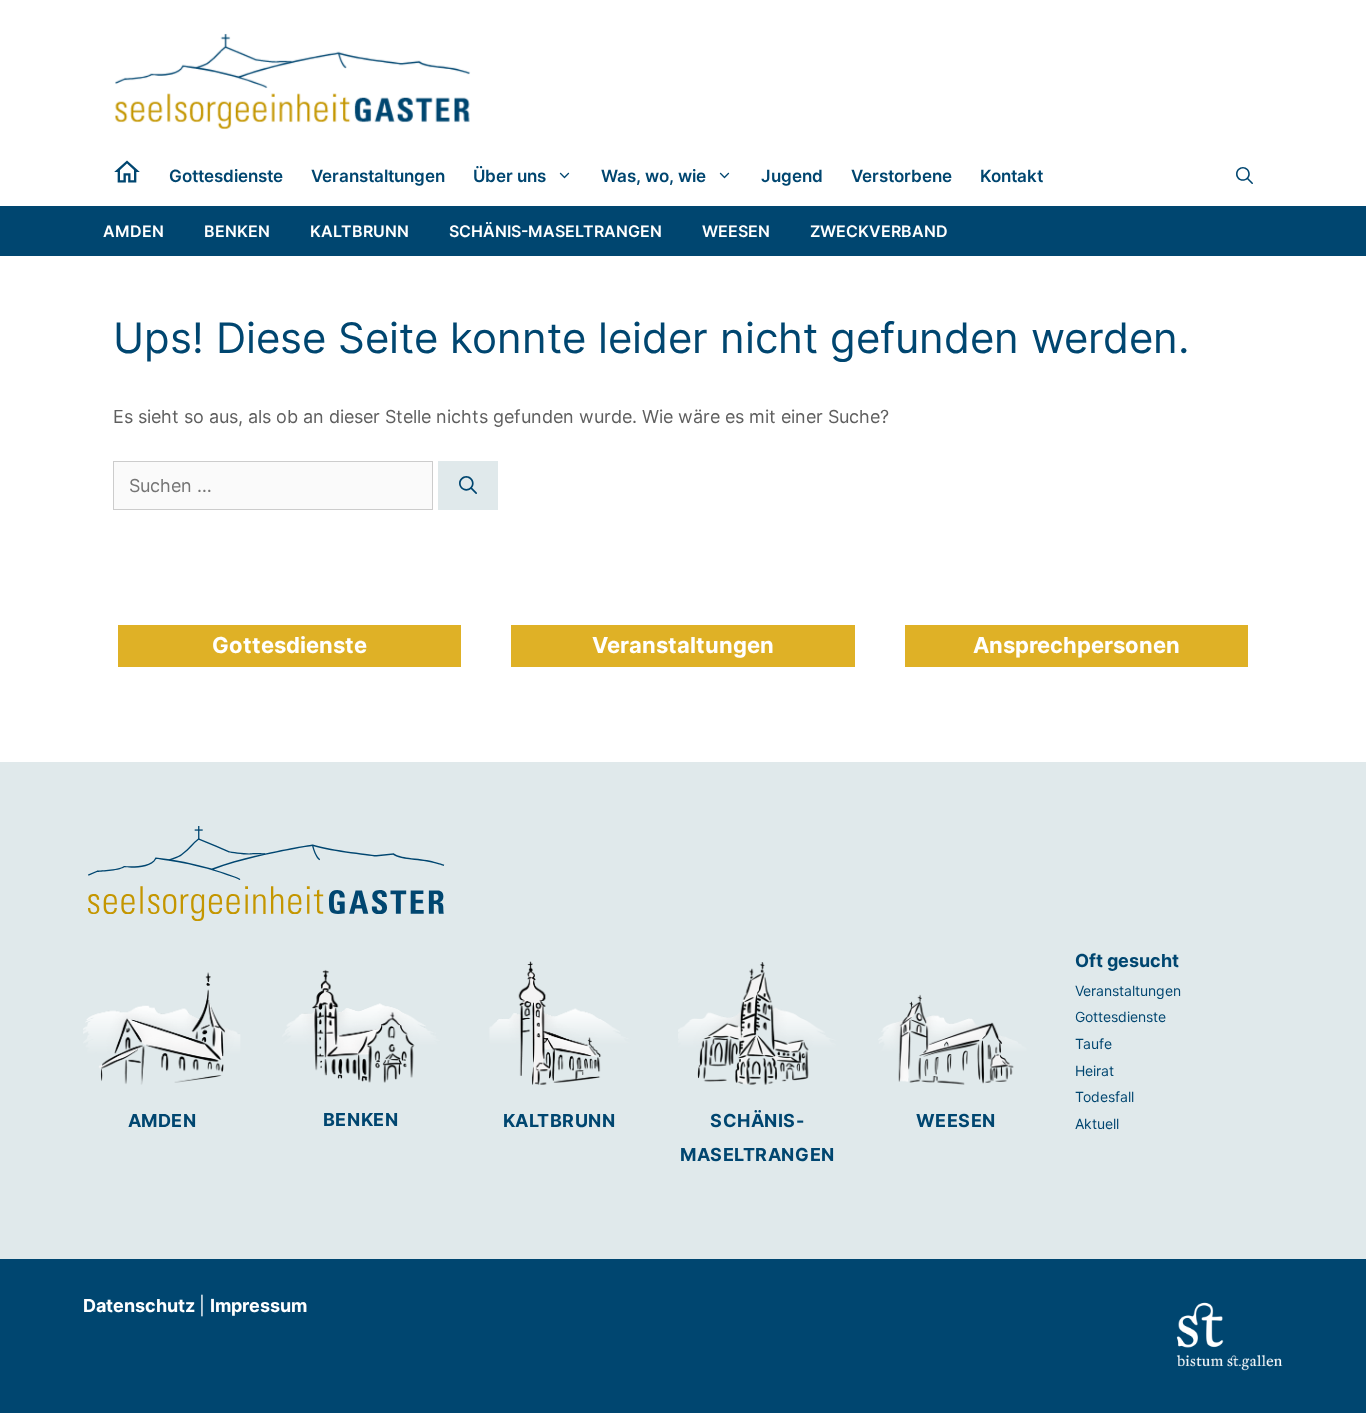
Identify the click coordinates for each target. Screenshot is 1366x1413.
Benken (360, 1119)
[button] (1244, 176)
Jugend (792, 176)
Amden (162, 1120)
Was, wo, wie (653, 176)
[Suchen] (468, 485)
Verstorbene (901, 176)
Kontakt (1011, 176)
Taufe (1093, 1043)
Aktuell (1097, 1123)
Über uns (509, 176)
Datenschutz (141, 1305)
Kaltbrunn (559, 1120)
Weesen (956, 1120)
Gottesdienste (226, 176)
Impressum (258, 1305)
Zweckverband (879, 231)
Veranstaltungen (378, 176)
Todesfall (1104, 1096)
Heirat (1094, 1070)
